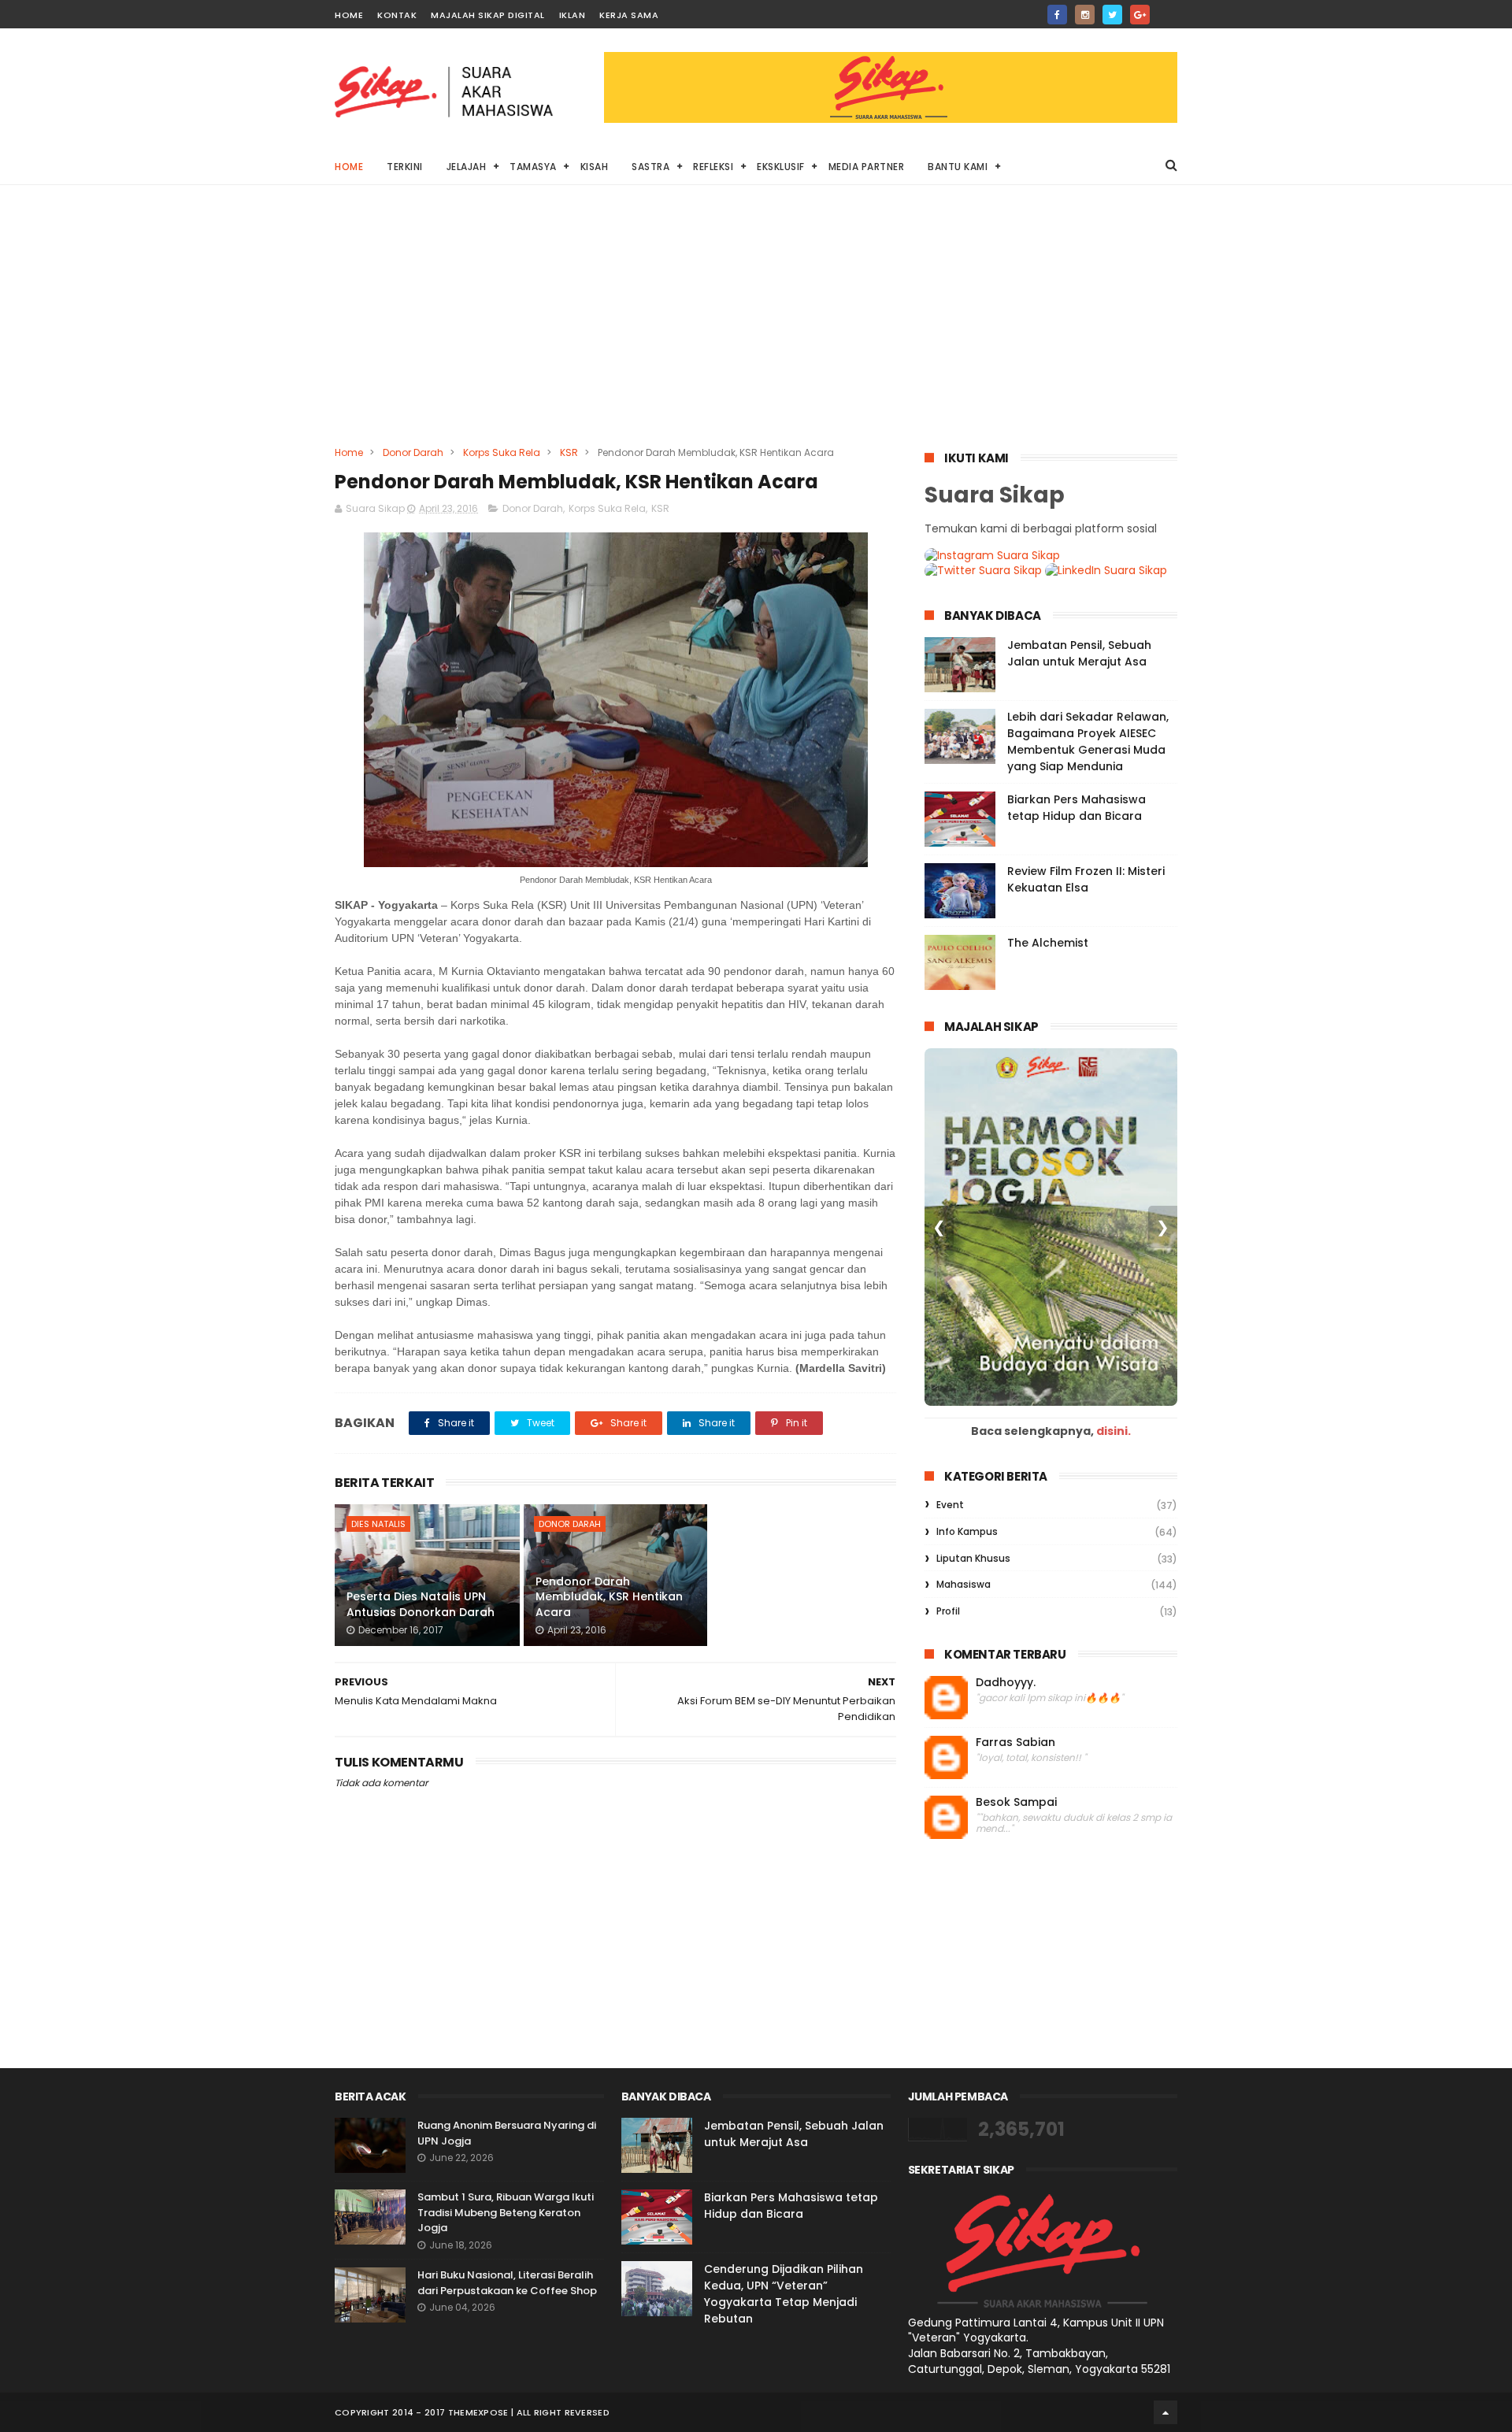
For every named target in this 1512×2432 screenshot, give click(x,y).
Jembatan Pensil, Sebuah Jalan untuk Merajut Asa (1079, 653)
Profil (948, 1611)
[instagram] (1085, 15)
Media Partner (867, 167)
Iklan (573, 15)
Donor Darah (413, 452)
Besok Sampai (1016, 1802)
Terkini (405, 167)
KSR (569, 452)
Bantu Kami (958, 167)
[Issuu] (1167, 10)
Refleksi (713, 167)
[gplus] (1140, 15)
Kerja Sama (629, 15)
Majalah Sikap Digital (488, 15)
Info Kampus (967, 1531)
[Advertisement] (756, 327)
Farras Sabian (1015, 1742)
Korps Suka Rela (502, 452)
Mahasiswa (964, 1584)
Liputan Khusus (973, 1558)
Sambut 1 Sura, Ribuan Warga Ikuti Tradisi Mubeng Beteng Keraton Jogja (506, 2212)
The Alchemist (1048, 943)
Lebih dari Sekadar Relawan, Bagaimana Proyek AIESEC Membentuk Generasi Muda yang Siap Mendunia (1088, 741)
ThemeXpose (478, 2412)
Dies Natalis (378, 1524)
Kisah (595, 167)
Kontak (397, 15)
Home (349, 15)
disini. (1114, 1431)
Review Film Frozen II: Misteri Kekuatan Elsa (1086, 879)
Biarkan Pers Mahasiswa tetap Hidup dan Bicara (1077, 808)
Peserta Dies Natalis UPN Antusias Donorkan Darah (421, 1604)
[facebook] (1057, 15)
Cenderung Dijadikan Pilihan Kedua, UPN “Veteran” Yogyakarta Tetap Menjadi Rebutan (784, 2294)
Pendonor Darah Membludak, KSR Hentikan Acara (609, 1597)
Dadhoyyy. (1006, 1683)
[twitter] (1112, 15)
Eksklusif (781, 167)
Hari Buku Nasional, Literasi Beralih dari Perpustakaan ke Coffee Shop (507, 2283)
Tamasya (533, 167)
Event (950, 1505)
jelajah (467, 167)
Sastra (650, 167)
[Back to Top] (1165, 2412)
